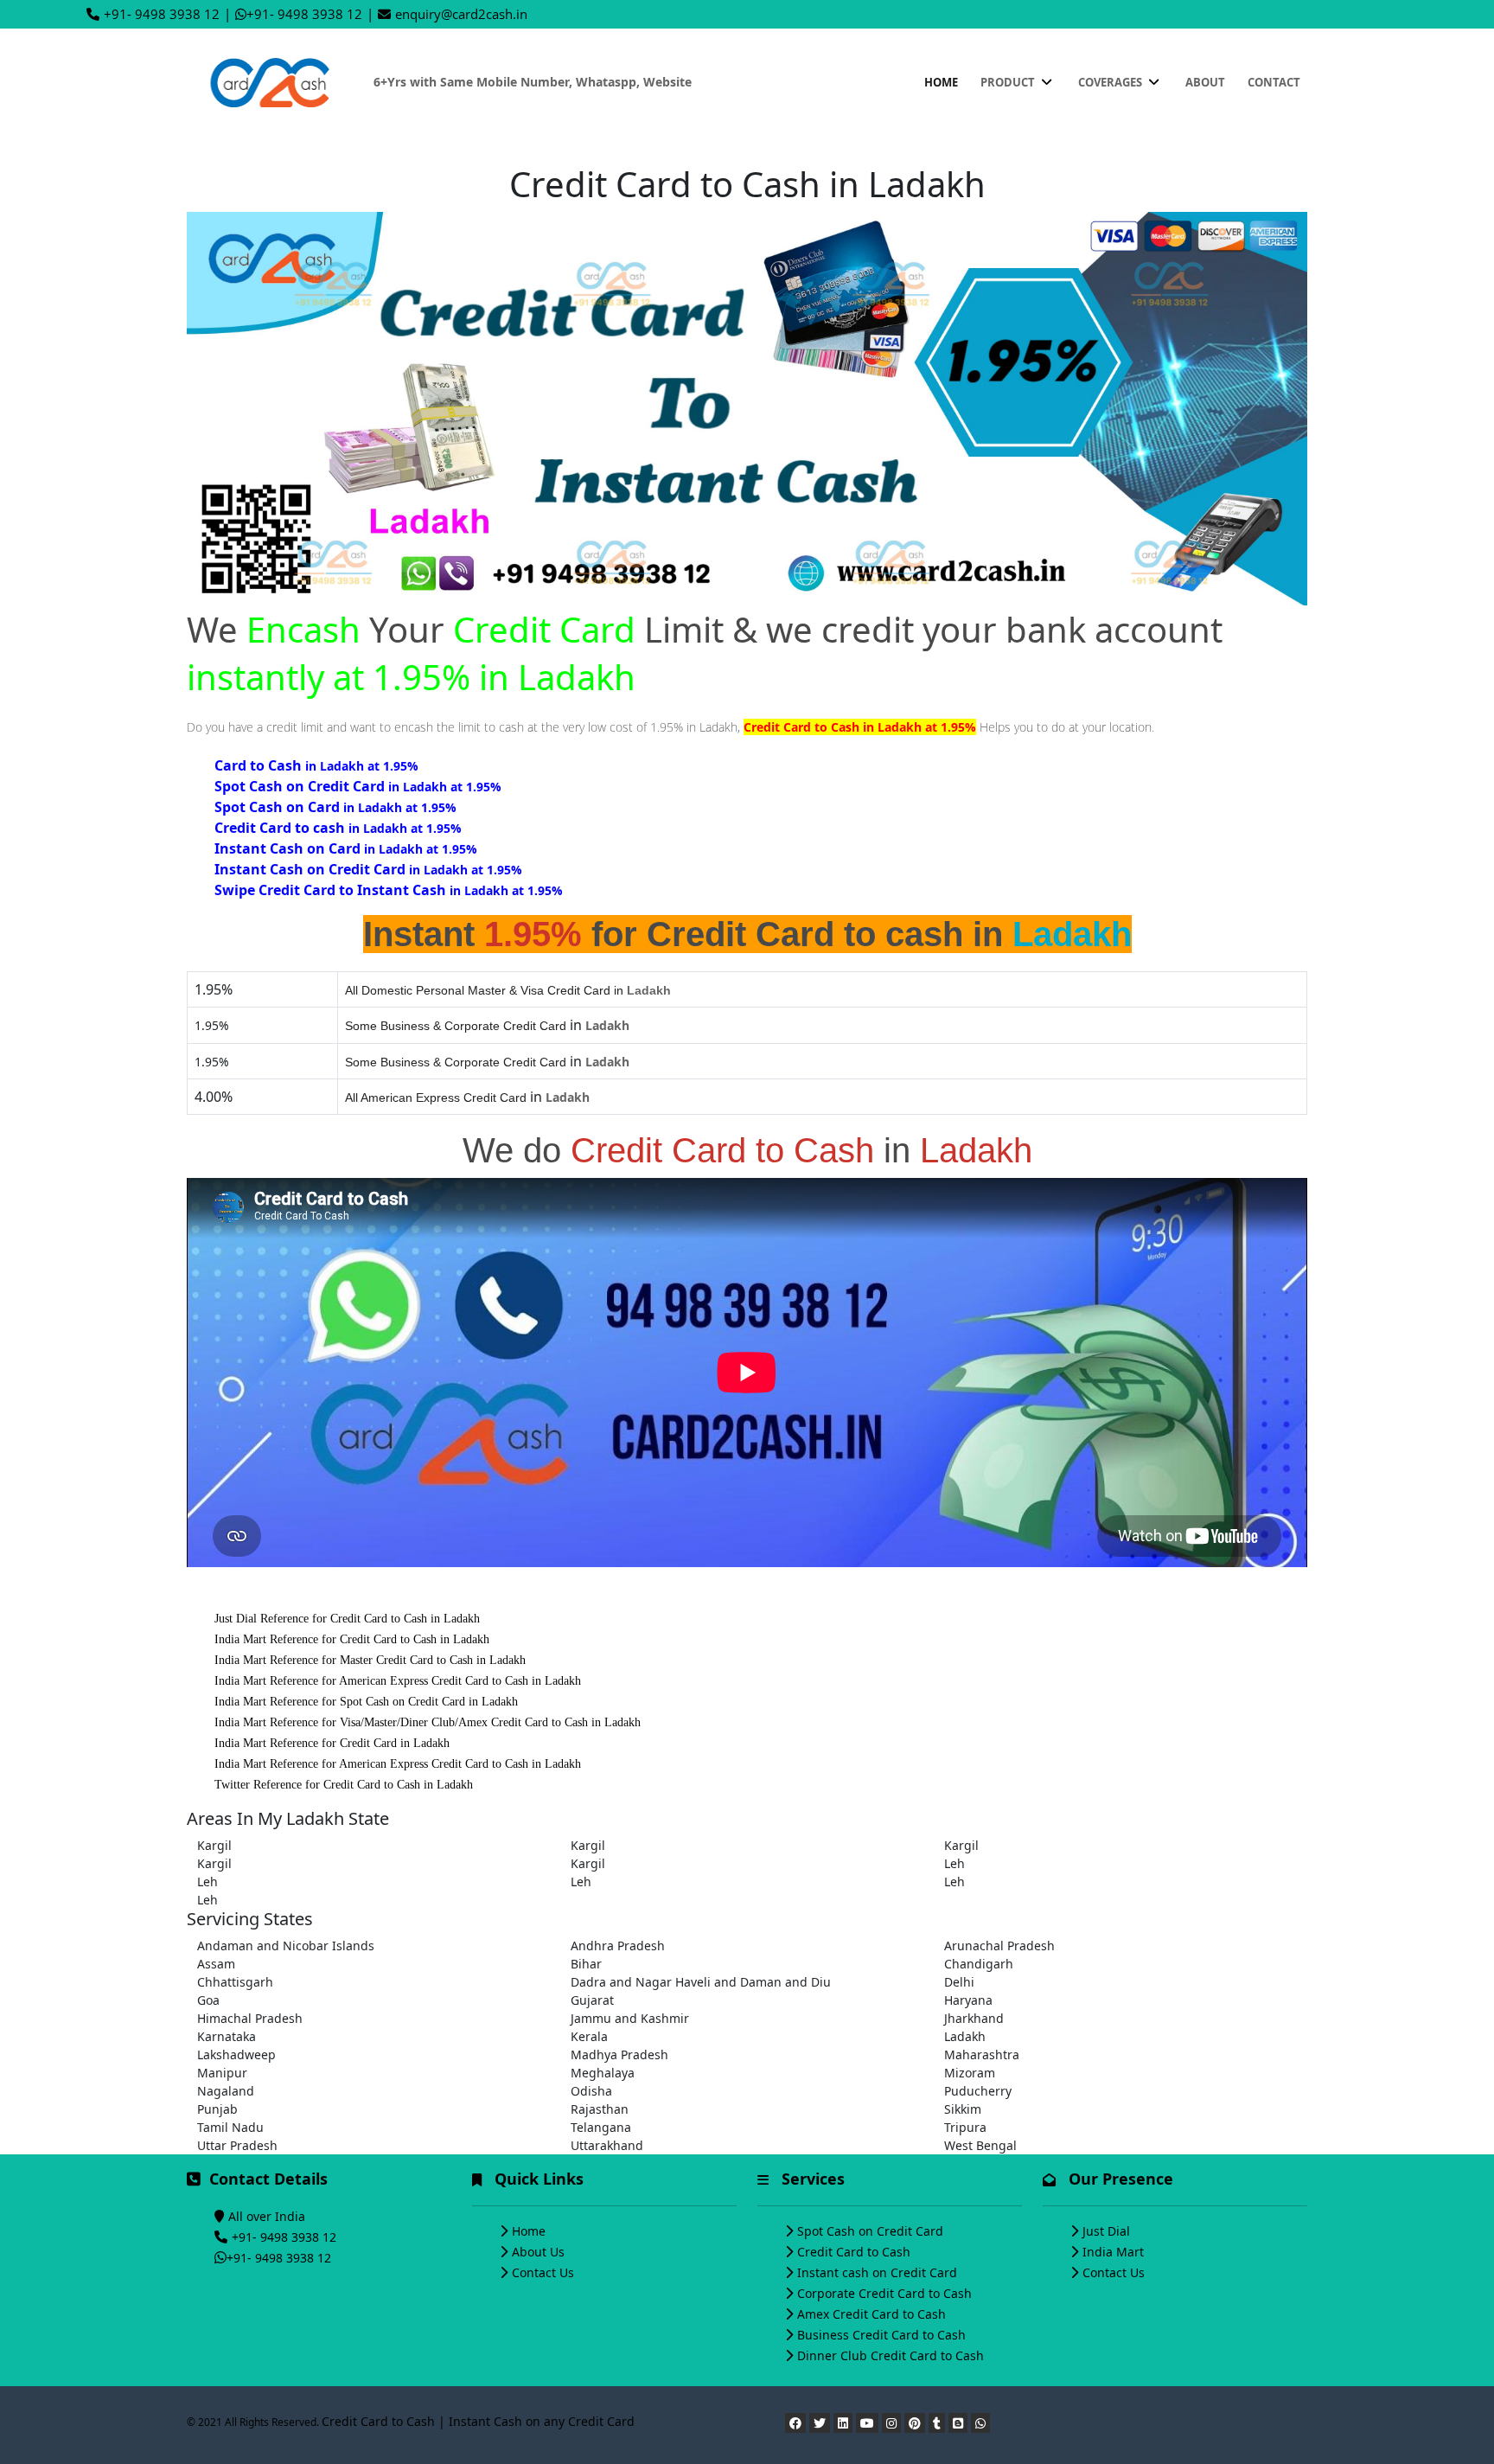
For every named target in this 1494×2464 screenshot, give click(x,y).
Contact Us (543, 2272)
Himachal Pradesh (250, 2018)
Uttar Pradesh (237, 2145)
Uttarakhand (607, 2145)
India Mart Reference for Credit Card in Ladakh (332, 1743)
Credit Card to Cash (854, 2252)
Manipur (222, 2073)
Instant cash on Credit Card (877, 2272)
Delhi (959, 1982)
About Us (538, 2252)
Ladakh (965, 2036)
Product (1009, 82)
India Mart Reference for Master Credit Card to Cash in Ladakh (370, 1660)
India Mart (1113, 2252)
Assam (216, 1964)
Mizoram (970, 2073)
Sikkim (963, 2109)
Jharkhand (974, 2018)
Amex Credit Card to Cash (871, 2314)
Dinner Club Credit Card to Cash (891, 2355)
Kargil (214, 1845)
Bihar (586, 1964)
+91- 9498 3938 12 (162, 14)
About (1205, 82)
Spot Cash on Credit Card (870, 2231)
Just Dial (1106, 2231)
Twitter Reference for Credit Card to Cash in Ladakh (344, 1785)
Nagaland (226, 2091)
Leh (954, 1863)
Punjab (217, 2109)
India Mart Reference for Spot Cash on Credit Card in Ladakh (366, 1702)
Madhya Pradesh (619, 2054)
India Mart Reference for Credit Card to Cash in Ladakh (352, 1639)
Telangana (601, 2127)
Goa (208, 2000)
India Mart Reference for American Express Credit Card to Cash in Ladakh (398, 1681)
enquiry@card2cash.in (461, 14)
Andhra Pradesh (618, 1946)
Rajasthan (600, 2109)
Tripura (965, 2127)
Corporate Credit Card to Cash (884, 2293)
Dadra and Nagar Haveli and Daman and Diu (701, 1982)
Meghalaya (603, 2073)
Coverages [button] (1111, 82)
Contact (1274, 82)
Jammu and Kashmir (630, 2018)
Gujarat (592, 2000)
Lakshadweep (236, 2054)
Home (941, 82)
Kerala (589, 2036)
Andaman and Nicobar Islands (286, 1946)
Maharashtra (982, 2054)
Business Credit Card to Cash (881, 2335)
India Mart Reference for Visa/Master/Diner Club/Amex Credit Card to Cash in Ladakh (428, 1722)
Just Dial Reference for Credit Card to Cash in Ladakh (347, 1619)
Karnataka (227, 2036)
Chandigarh (979, 1964)
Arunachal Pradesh (999, 1946)
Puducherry (978, 2091)
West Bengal (980, 2145)
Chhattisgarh (235, 1982)
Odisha (591, 2091)
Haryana (968, 2000)
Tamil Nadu (230, 2127)
